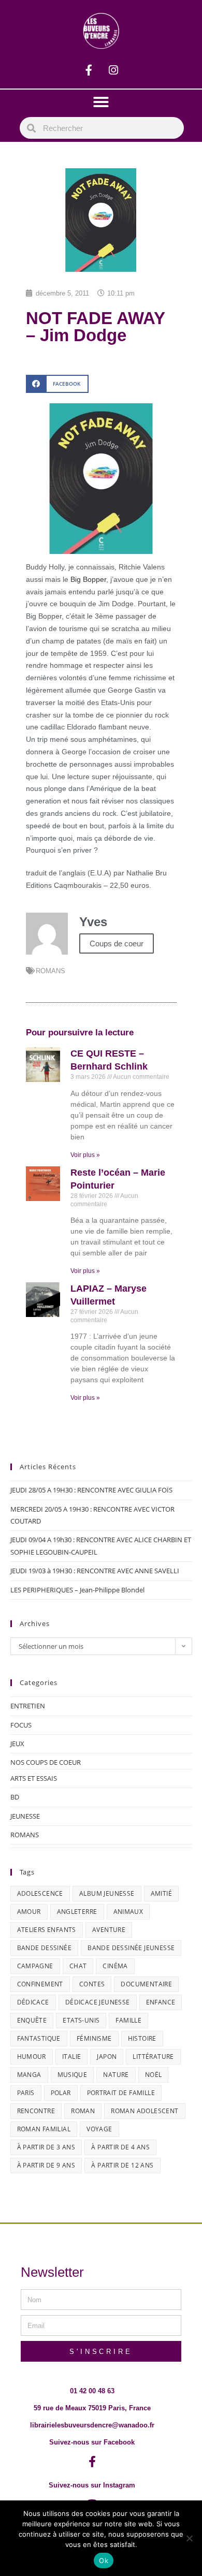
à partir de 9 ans (46, 2165)
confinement (40, 1984)
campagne (35, 1966)
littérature (153, 2057)
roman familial (44, 2129)
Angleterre (77, 1912)
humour (32, 2057)
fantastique (39, 2038)
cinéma (115, 1966)
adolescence (40, 1893)
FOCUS (21, 1725)
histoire (142, 2038)
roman (83, 2111)
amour (29, 1912)
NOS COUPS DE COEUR (46, 1762)
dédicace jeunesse (98, 2002)
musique (73, 2075)
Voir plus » (85, 1155)
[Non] (189, 2538)
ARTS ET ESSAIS (34, 1778)
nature (116, 2075)
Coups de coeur (117, 943)
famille (128, 2020)
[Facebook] (89, 70)
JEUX (17, 1744)
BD (15, 1797)
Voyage (99, 2129)
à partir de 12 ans (122, 2165)
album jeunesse (107, 1893)
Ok (104, 2560)
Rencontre (36, 2111)
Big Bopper (88, 579)
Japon (107, 2057)
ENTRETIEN (28, 1706)
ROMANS (51, 971)
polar (61, 2093)
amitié (161, 1893)
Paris (26, 2093)
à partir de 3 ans (46, 2147)
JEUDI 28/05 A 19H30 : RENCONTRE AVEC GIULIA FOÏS (91, 1490)
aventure (109, 1930)
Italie (71, 2057)
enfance (161, 2002)
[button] (101, 102)
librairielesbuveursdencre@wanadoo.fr (92, 2425)
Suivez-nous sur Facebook (92, 2442)
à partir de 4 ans (120, 2147)
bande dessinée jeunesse (131, 1948)
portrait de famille (121, 2093)
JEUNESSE (25, 1816)
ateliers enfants (47, 1930)
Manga (29, 2075)
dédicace (33, 2002)
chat (78, 1966)
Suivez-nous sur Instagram (92, 2485)
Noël (154, 2075)
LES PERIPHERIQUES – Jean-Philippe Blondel (77, 1590)
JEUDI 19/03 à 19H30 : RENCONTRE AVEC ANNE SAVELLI (95, 1571)
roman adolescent (145, 2111)
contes (92, 1984)
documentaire (146, 1984)
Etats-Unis (81, 2020)
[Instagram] (113, 70)
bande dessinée (45, 1948)
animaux (128, 1912)
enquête (32, 2020)
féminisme (94, 2038)
